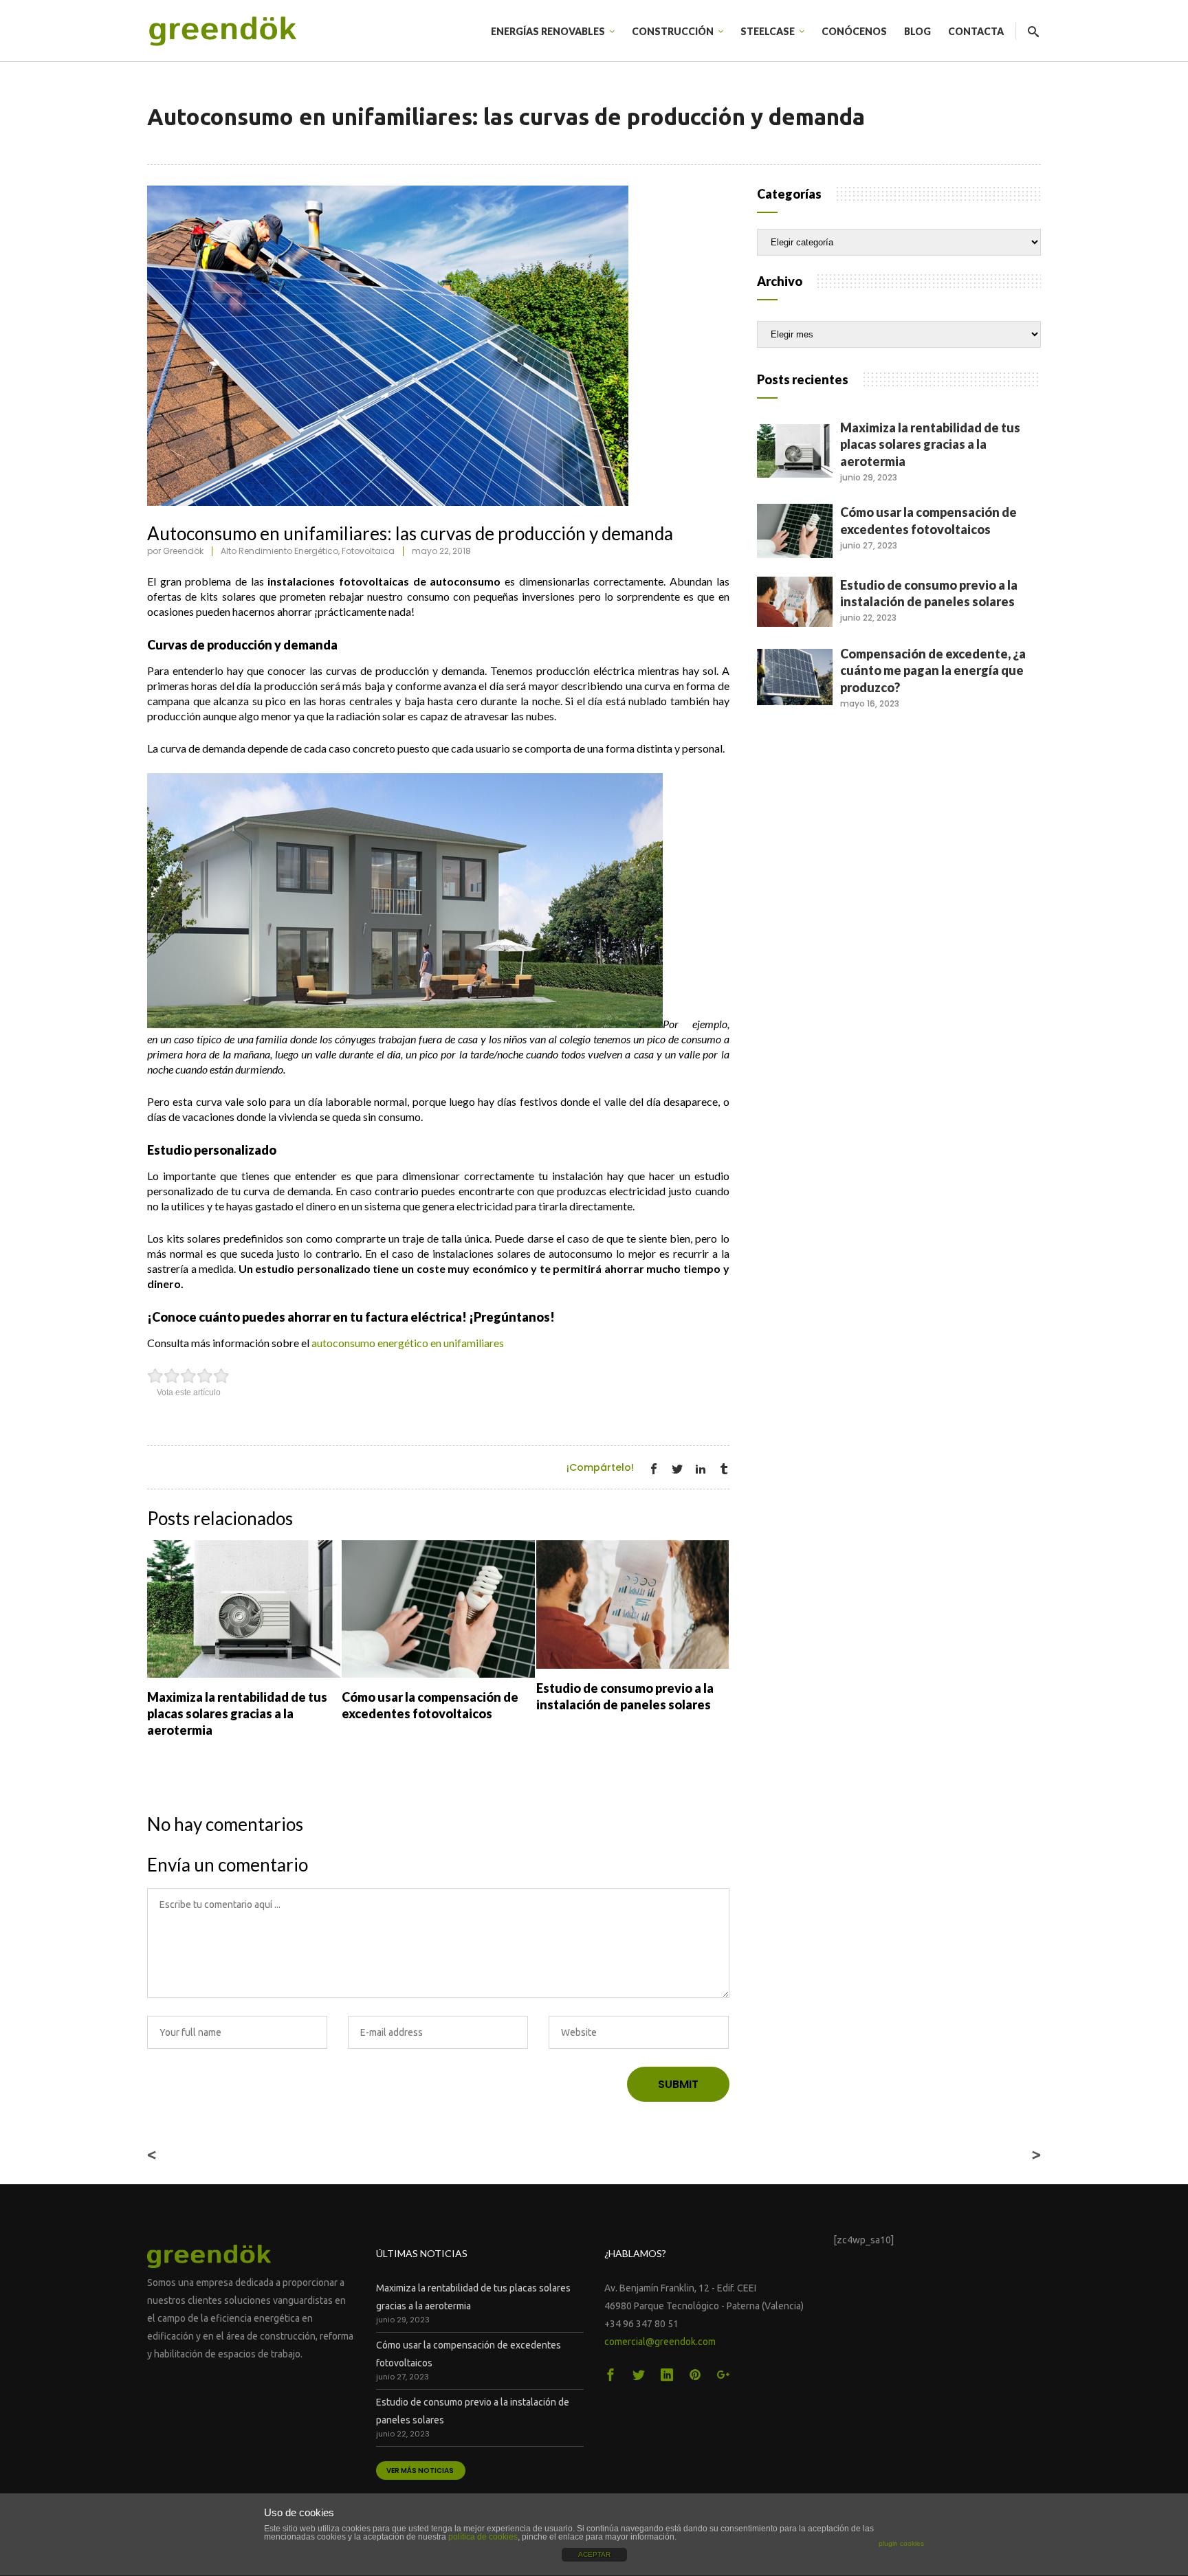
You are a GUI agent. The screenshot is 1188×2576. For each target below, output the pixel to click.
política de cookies (483, 2537)
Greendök (183, 551)
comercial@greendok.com (660, 2342)
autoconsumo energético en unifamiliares (408, 1343)
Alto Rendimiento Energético (279, 551)
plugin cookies (901, 2543)
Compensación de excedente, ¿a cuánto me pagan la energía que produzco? (933, 670)
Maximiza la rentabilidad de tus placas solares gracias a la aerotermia (930, 444)
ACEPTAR (594, 2554)
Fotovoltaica (368, 551)
